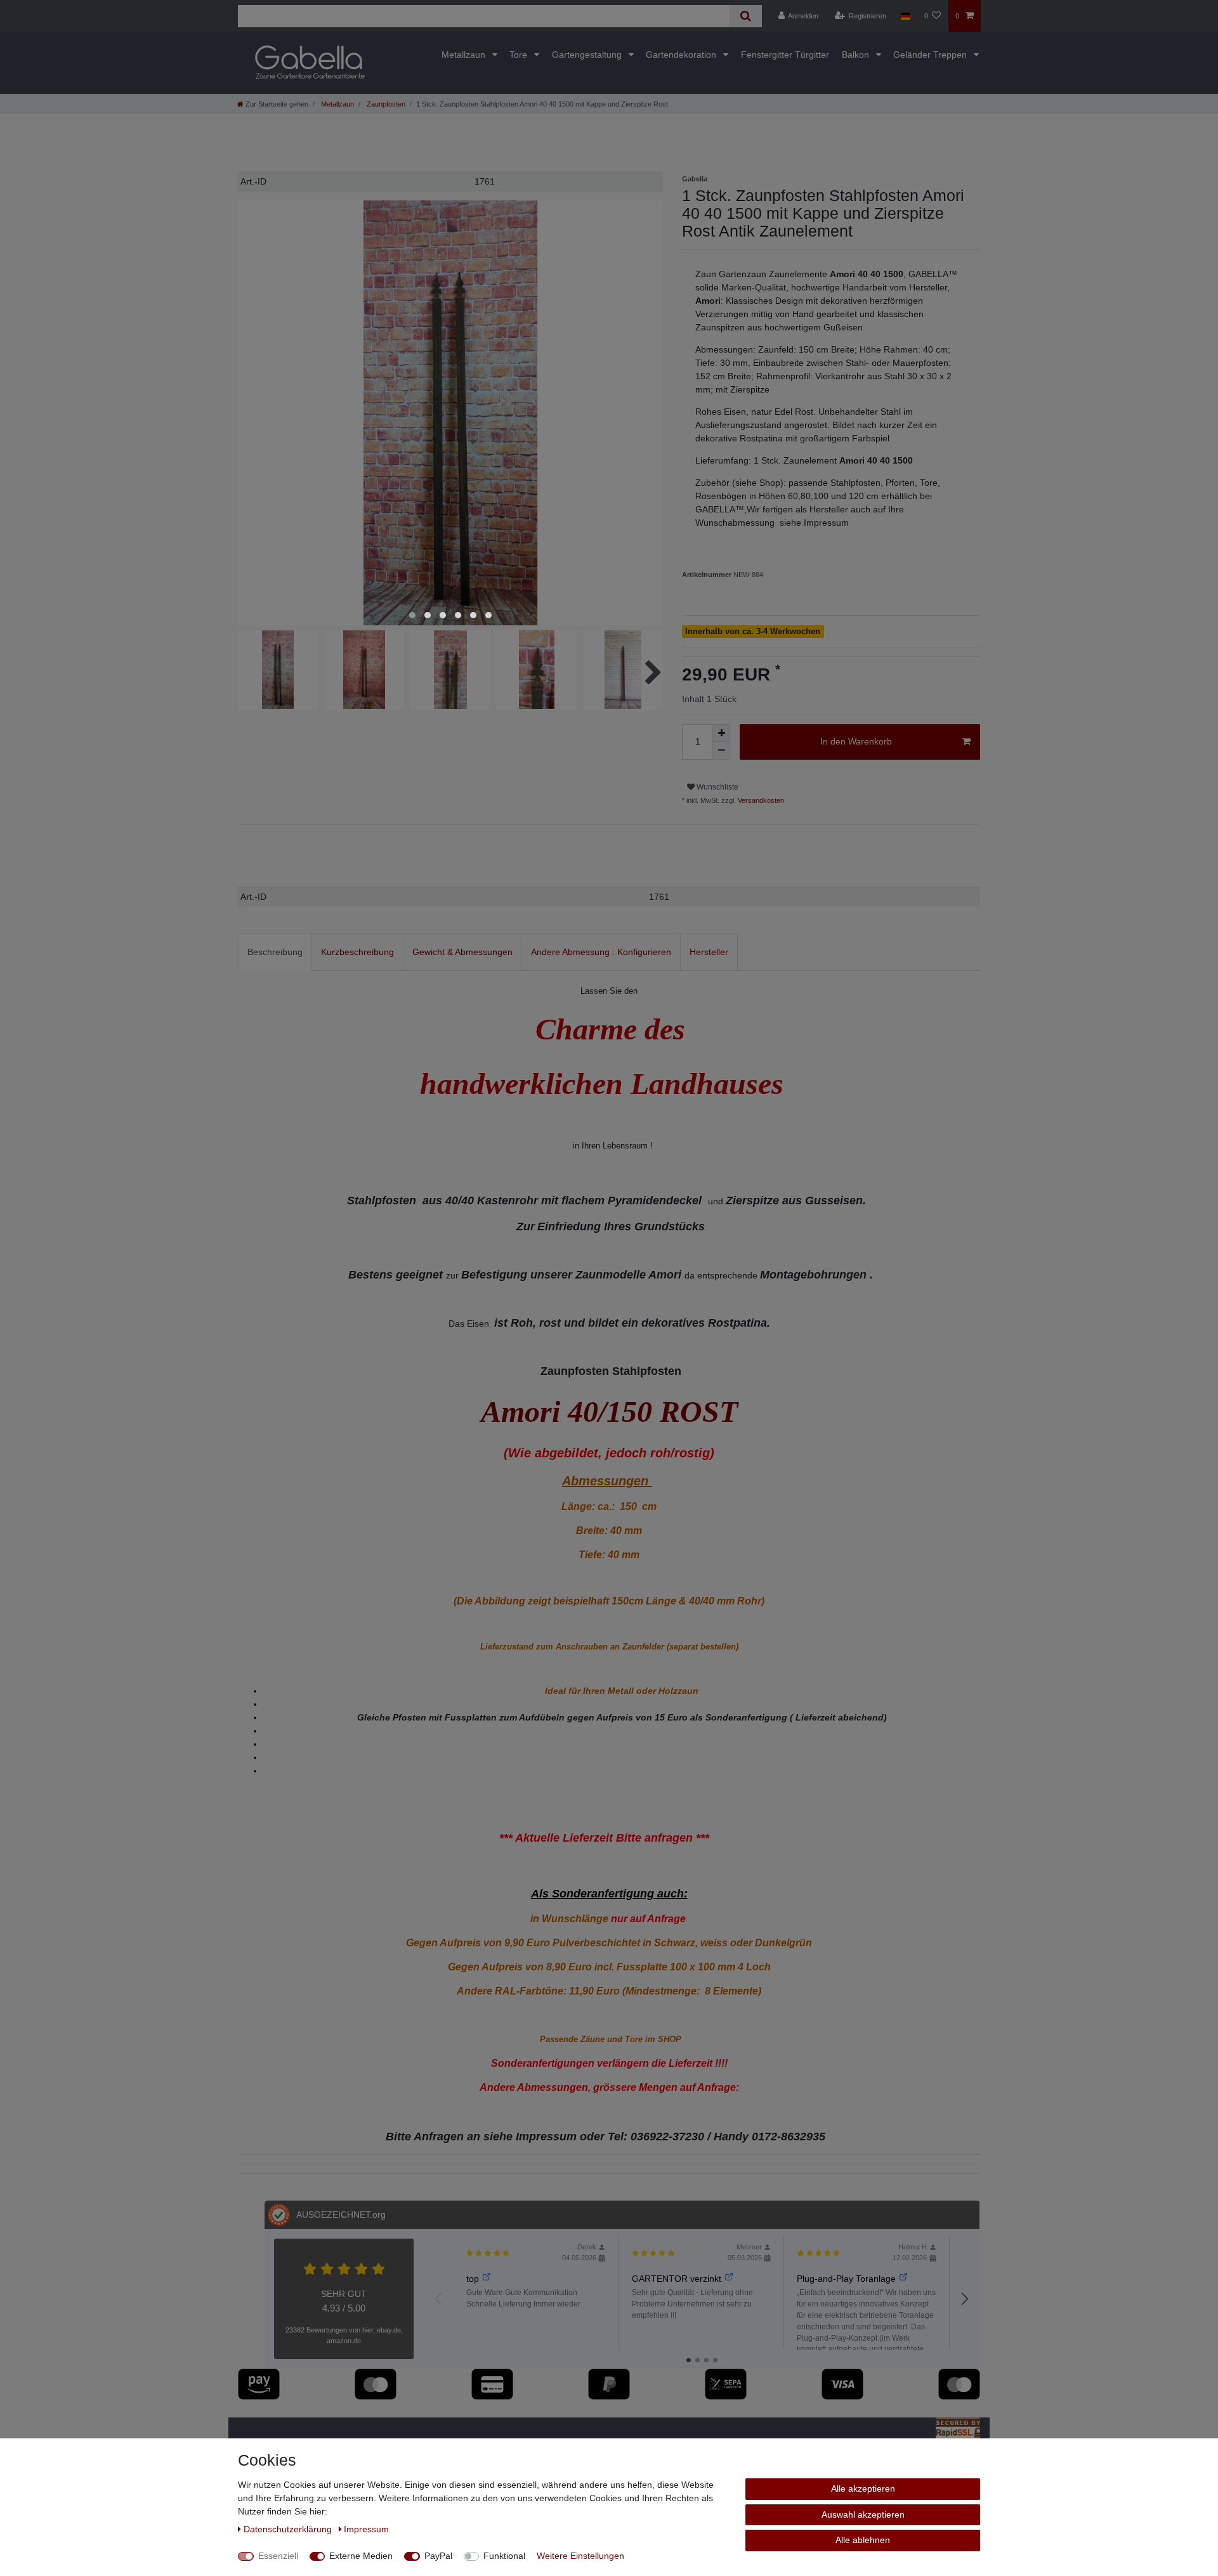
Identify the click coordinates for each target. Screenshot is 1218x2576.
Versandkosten (760, 800)
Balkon (857, 55)
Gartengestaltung (588, 55)
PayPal (438, 2556)
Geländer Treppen (931, 55)
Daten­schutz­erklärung (289, 2529)
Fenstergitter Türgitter (785, 55)
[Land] (905, 16)
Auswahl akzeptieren (863, 2514)
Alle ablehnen (863, 2540)
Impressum (366, 2529)
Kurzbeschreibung (357, 952)
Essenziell (278, 2556)
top (473, 2279)
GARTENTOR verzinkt (677, 2279)
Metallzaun (465, 55)
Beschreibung (275, 952)
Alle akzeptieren (863, 2488)
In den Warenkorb (856, 741)
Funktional (504, 2556)
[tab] (275, 952)
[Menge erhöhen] (721, 733)
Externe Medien (361, 2556)
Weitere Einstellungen (580, 2556)
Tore (520, 55)
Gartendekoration (682, 55)
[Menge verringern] (721, 751)
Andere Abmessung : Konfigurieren (601, 952)
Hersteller (709, 952)
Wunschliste (717, 787)
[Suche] (745, 16)
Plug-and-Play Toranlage (846, 2279)
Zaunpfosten (385, 104)
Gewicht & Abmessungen (462, 952)
